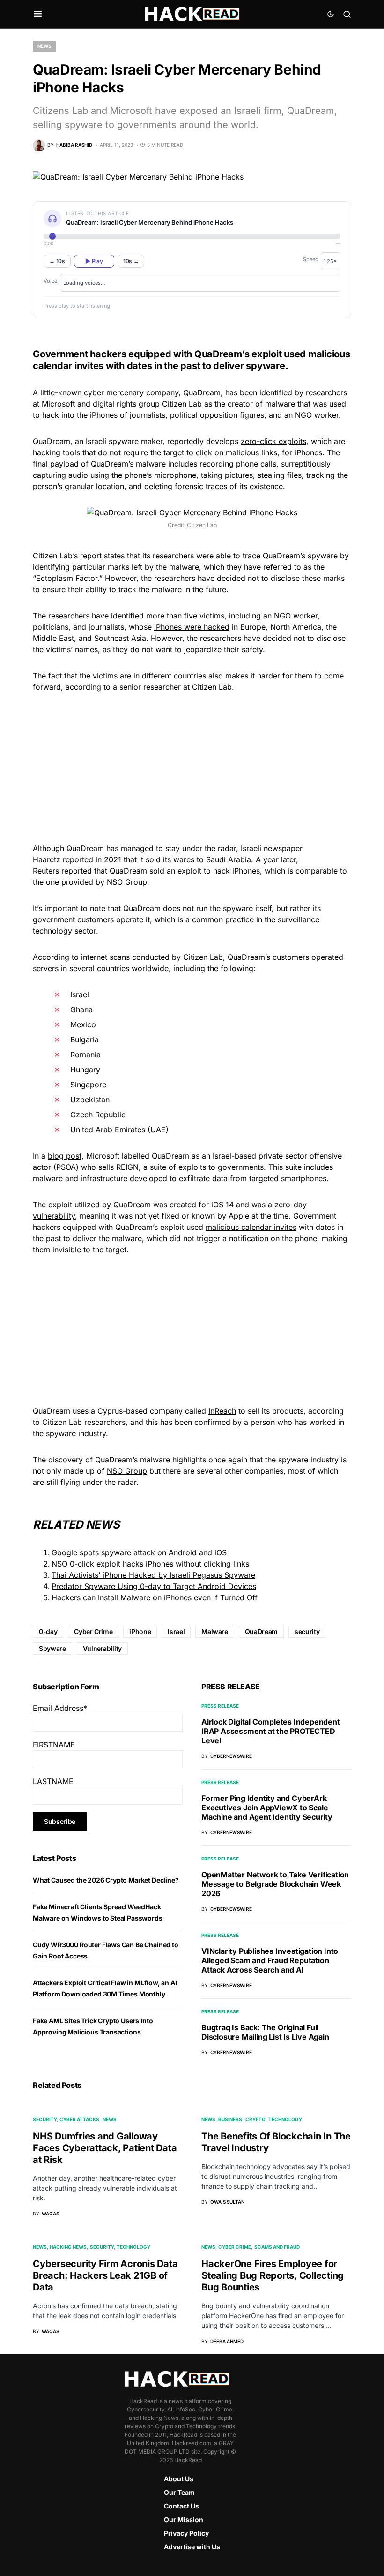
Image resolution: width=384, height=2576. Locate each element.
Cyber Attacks (79, 2119)
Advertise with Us (192, 2547)
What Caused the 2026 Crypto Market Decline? (106, 1880)
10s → (131, 261)
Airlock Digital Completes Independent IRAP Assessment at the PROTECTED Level (271, 1731)
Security (45, 2119)
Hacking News (68, 2247)
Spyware (52, 1648)
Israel (176, 1631)
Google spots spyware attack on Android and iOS (139, 1552)
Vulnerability (102, 1648)
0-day (48, 1631)
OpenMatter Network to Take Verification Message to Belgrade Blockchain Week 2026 (275, 1884)
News (44, 46)
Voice (50, 281)
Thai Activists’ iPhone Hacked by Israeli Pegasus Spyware (153, 1575)
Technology (285, 2119)
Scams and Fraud (277, 2247)
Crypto (255, 2119)
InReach (222, 1411)
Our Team (179, 2492)
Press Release (220, 1706)
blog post (65, 1156)
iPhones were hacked (192, 627)
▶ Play (94, 261)
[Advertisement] (192, 766)
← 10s (57, 261)
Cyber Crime (93, 1631)
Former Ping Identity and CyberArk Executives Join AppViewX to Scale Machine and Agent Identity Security (267, 1808)
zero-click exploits (273, 441)
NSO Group (127, 1471)
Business (230, 2119)
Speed (311, 259)
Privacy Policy (186, 2533)
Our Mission (184, 2520)
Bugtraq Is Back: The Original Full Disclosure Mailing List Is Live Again (265, 2032)
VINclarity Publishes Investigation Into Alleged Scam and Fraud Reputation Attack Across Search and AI (270, 1960)
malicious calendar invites (251, 1227)
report (91, 556)
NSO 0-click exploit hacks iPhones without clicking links (150, 1564)
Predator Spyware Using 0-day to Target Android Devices (154, 1586)
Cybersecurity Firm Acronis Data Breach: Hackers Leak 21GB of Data (105, 2275)
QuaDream (261, 1631)
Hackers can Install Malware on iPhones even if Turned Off (155, 1597)
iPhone (140, 1631)
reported (78, 859)
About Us (179, 2479)
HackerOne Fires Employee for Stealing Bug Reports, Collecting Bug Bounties (273, 2275)
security (307, 1631)
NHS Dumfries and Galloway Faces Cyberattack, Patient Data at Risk (105, 2148)
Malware (215, 1631)
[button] (38, 14)
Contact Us (181, 2506)
